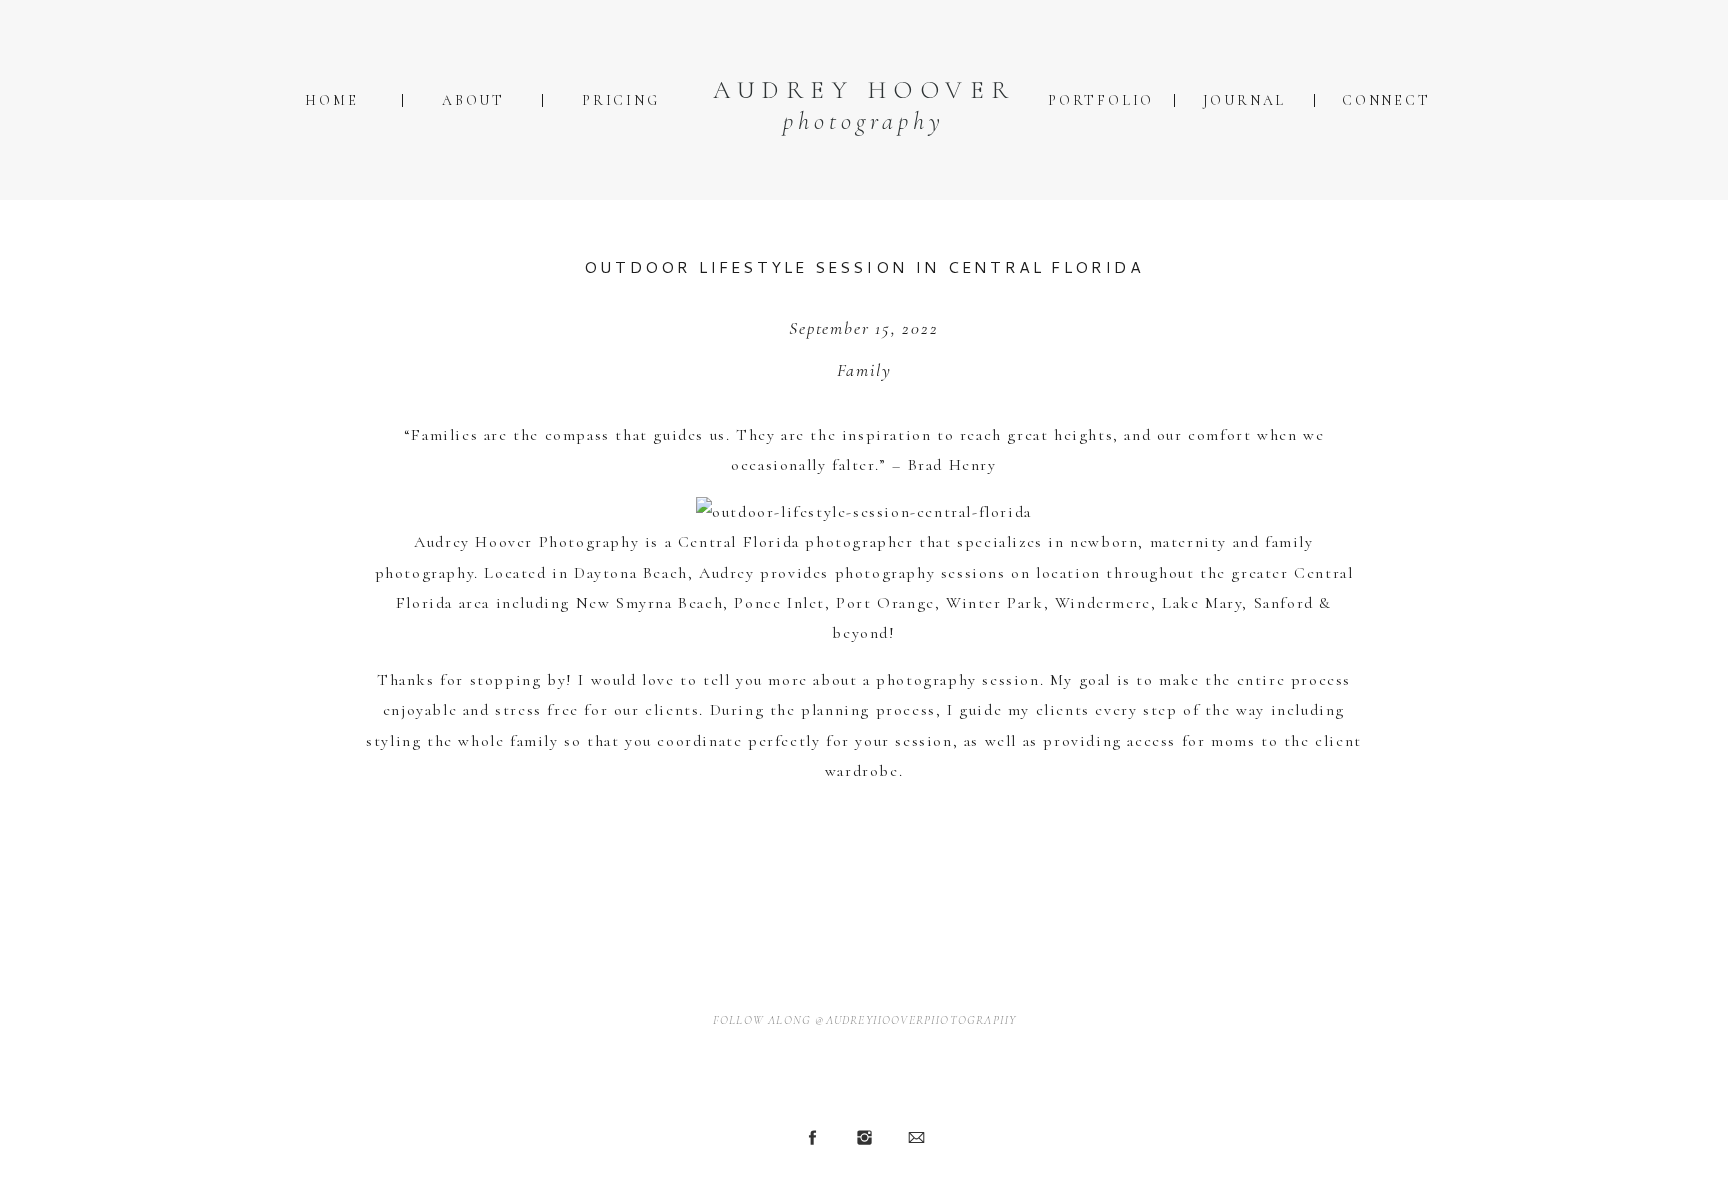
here (658, 817)
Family (864, 370)
